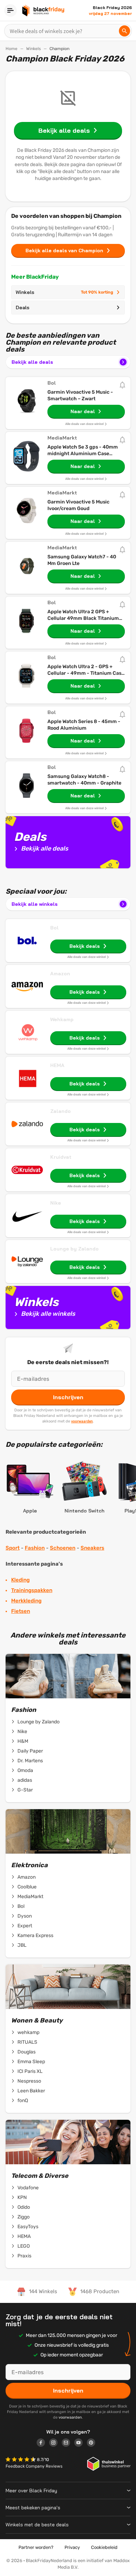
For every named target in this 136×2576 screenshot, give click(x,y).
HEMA (57, 1065)
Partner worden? (36, 2547)
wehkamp (28, 2032)
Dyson (25, 1916)
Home (12, 49)
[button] (21, 2460)
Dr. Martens (30, 1761)
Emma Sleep (31, 2062)
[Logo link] (43, 2444)
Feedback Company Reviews (34, 2466)
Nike (56, 1203)
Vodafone (28, 2188)
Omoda (25, 1770)
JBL (22, 1945)
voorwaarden (82, 1421)
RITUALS (27, 2042)
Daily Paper (30, 1751)
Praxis (24, 2256)
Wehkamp (62, 1019)
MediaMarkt (30, 1897)
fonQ (23, 2101)
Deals (22, 307)
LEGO (24, 2246)
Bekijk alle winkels (35, 904)
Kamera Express (35, 1935)
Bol (54, 928)
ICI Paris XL (30, 2071)
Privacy (72, 2547)
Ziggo (24, 2217)
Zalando (61, 1111)
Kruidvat (61, 1157)
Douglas (27, 2052)
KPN (22, 2197)
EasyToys (28, 2227)
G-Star (25, 1790)
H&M (23, 1741)
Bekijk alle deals (32, 362)
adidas (25, 1780)
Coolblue (27, 1887)
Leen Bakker (31, 2091)
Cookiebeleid (104, 2547)
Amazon (60, 974)
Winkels (33, 49)
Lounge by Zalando (74, 1249)
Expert (25, 1926)
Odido (24, 2207)
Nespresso (29, 2081)
